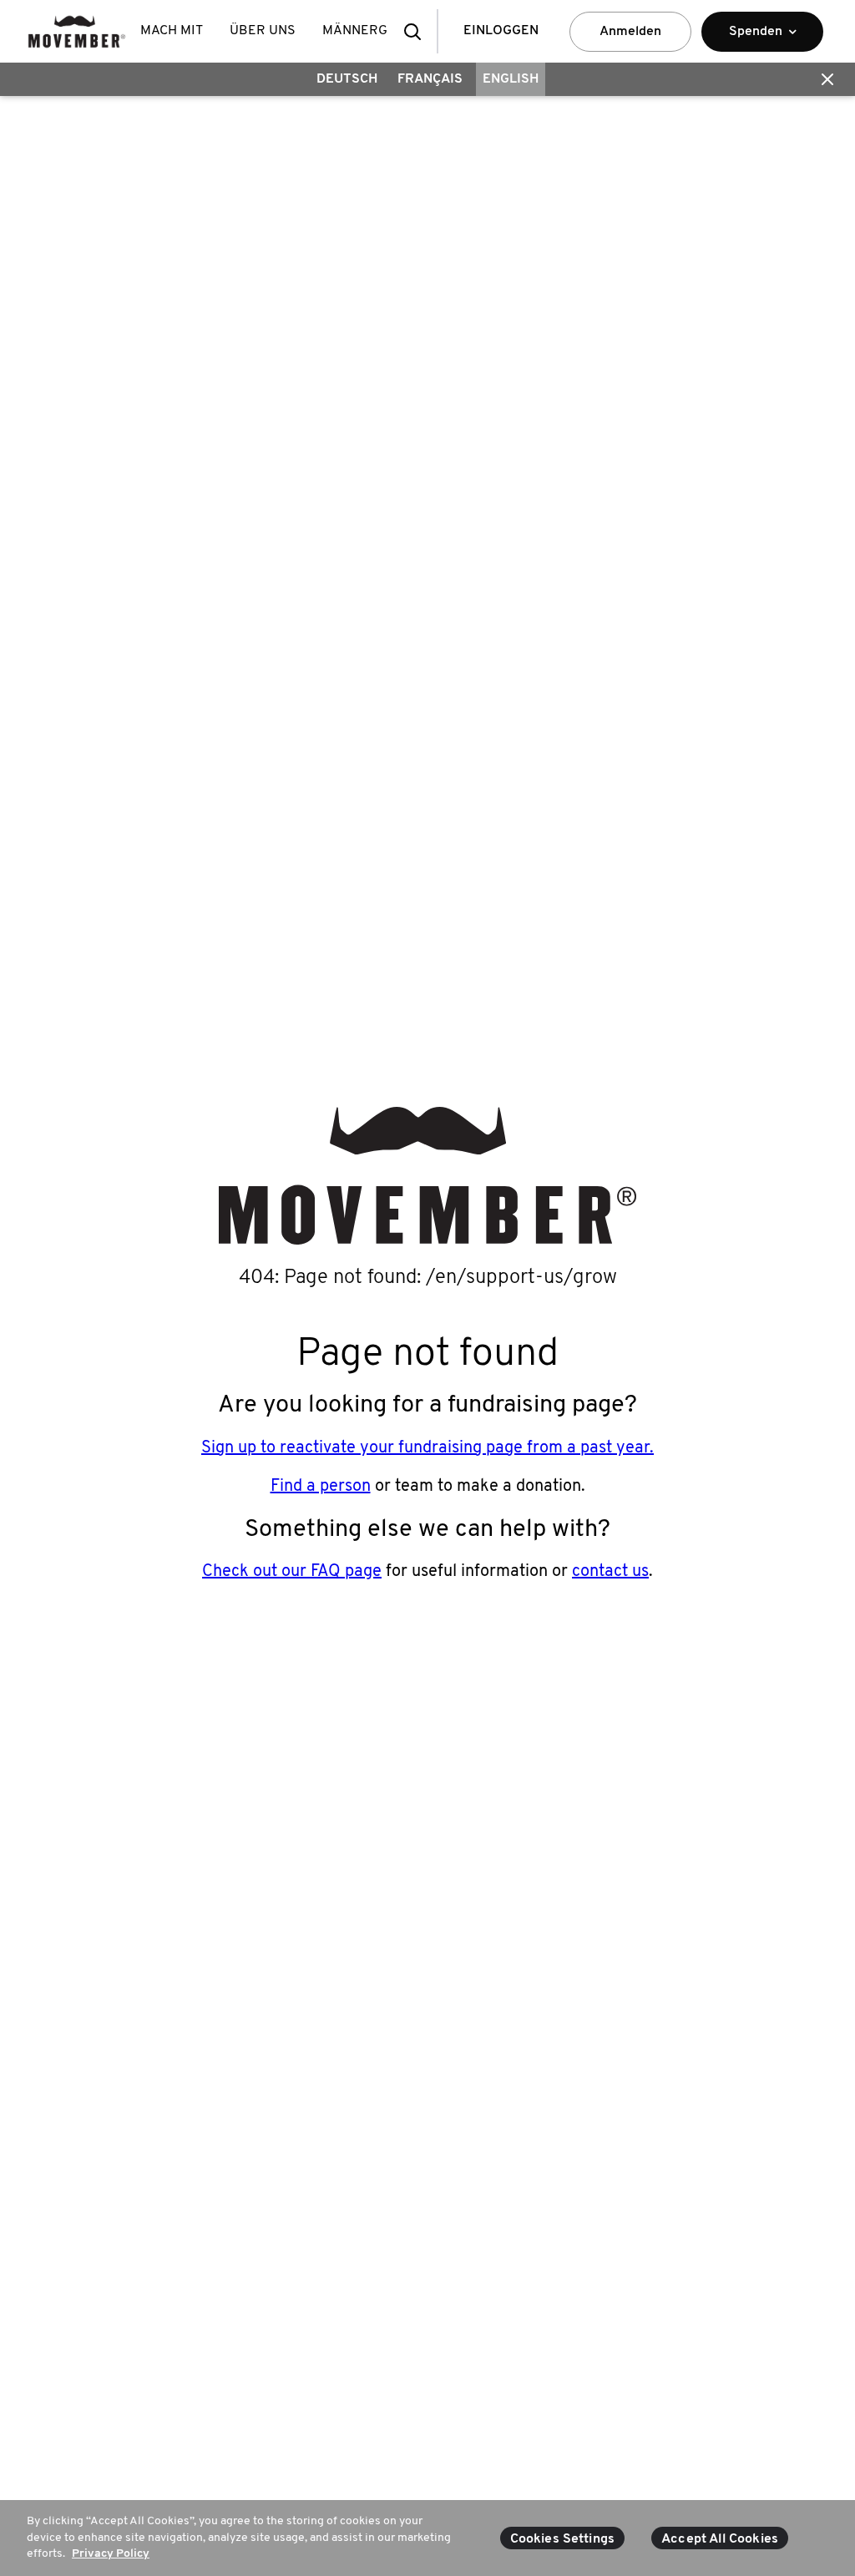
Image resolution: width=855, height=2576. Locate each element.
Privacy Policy (111, 2554)
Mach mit (172, 31)
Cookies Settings (563, 2539)
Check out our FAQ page (292, 1572)
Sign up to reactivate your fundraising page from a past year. (427, 1448)
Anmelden (630, 32)
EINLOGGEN (501, 31)
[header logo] (77, 31)
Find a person (321, 1487)
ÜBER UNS (263, 31)
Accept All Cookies (720, 2539)
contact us (610, 1572)
